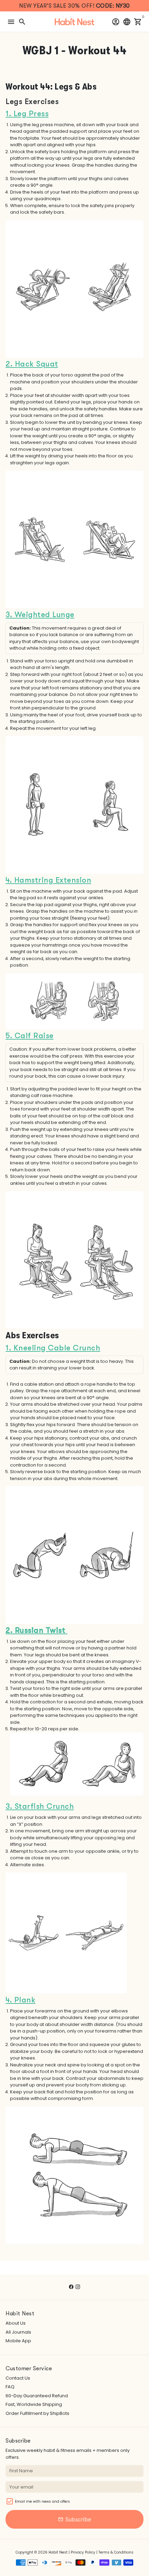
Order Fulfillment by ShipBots (37, 2413)
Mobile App (18, 2341)
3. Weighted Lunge (40, 615)
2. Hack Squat (32, 364)
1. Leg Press (27, 114)
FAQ (10, 2387)
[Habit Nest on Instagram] (78, 2287)
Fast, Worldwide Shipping (34, 2404)
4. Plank (20, 2000)
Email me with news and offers (42, 2501)
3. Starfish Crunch (40, 1806)
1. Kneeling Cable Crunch (53, 1348)
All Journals (18, 2332)
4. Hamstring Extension (48, 880)
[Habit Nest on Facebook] (71, 2287)
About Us (16, 2323)
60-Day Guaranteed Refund (37, 2396)
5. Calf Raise (30, 1036)
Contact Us (18, 2378)
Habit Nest (58, 2552)
